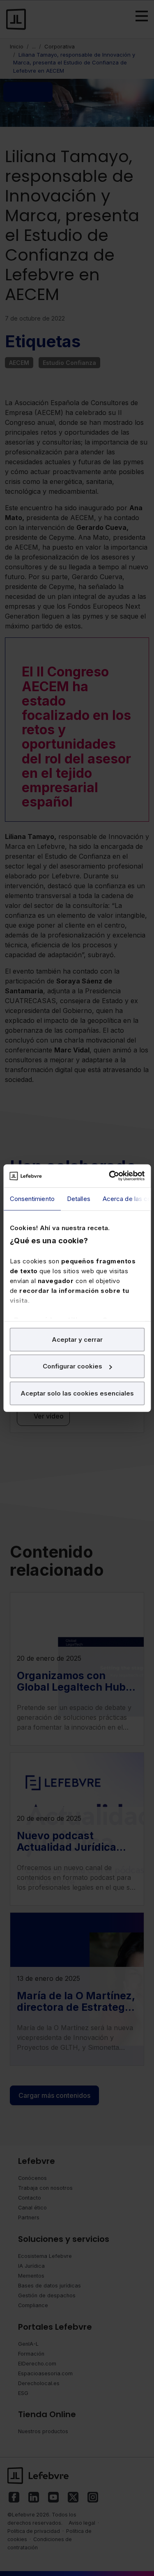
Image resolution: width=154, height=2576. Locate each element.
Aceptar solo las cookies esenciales (77, 1393)
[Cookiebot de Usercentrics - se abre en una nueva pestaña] (110, 1176)
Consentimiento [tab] (32, 1198)
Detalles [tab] (78, 1198)
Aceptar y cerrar (77, 1339)
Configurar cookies (72, 1366)
